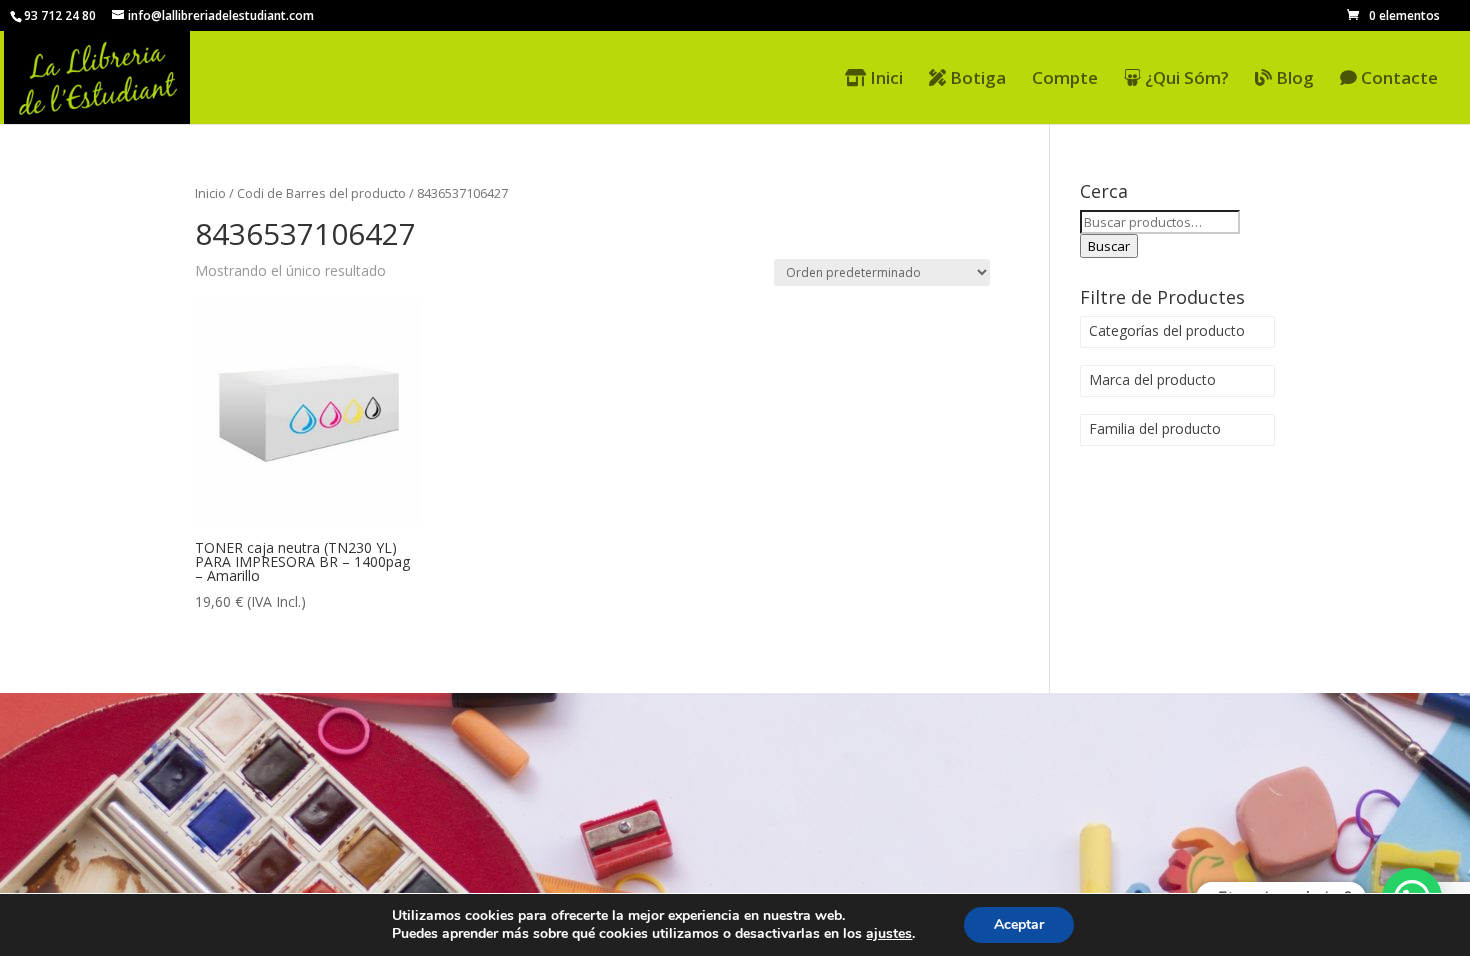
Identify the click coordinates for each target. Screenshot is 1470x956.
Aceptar (1019, 924)
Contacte (1397, 79)
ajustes (889, 934)
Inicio (210, 193)
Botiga (976, 79)
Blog (1293, 79)
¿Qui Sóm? (1185, 79)
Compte (1065, 80)
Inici (884, 79)
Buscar (1109, 246)
